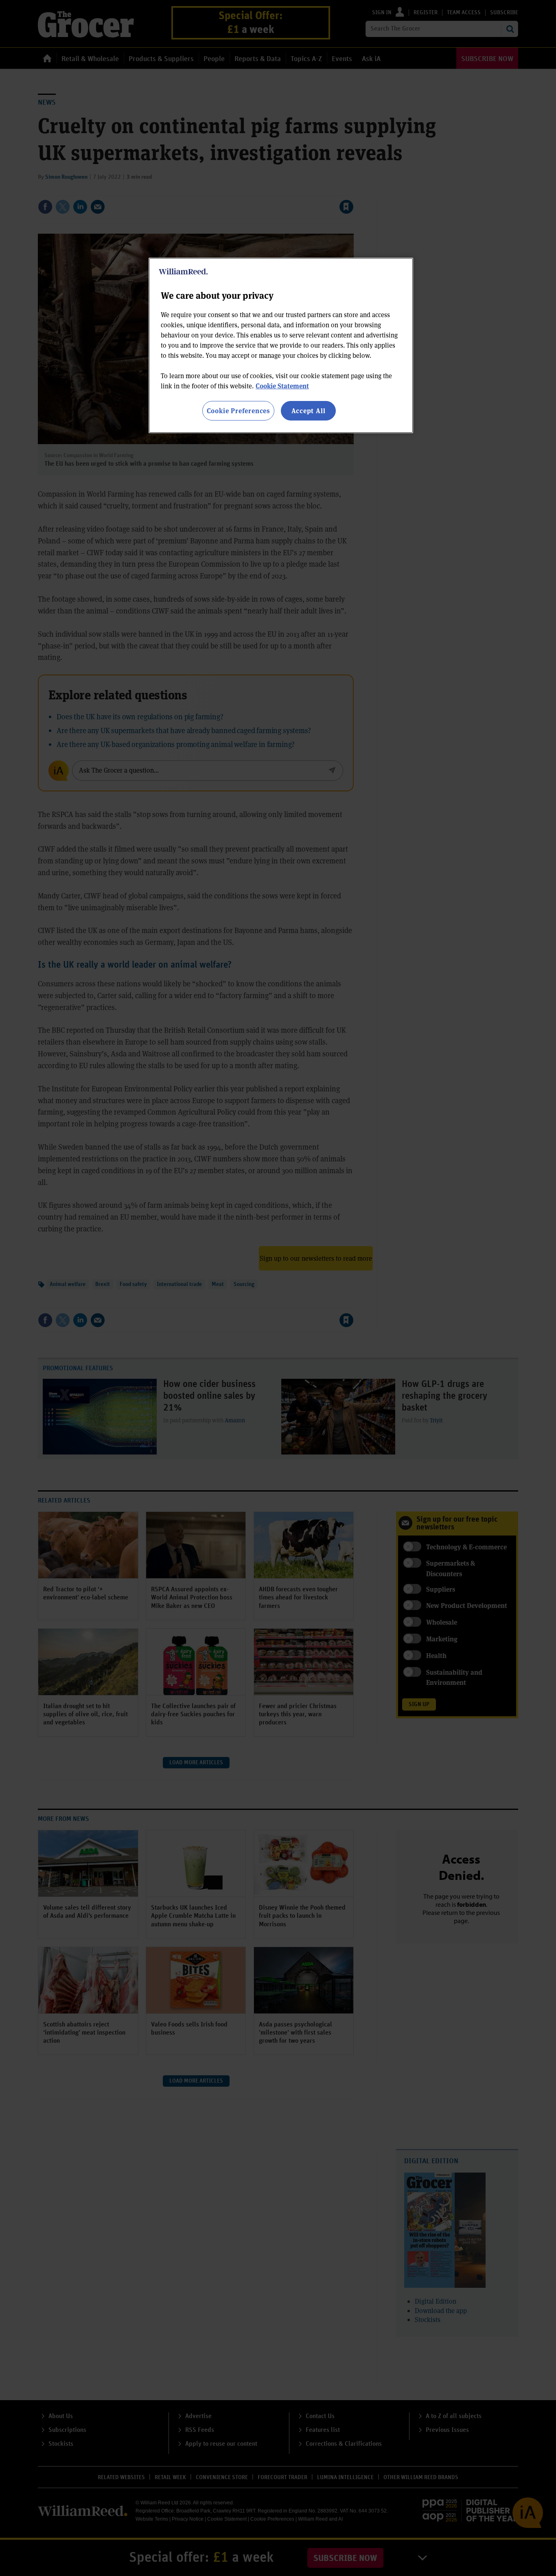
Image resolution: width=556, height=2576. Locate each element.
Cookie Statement (282, 386)
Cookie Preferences (238, 411)
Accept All (309, 411)
